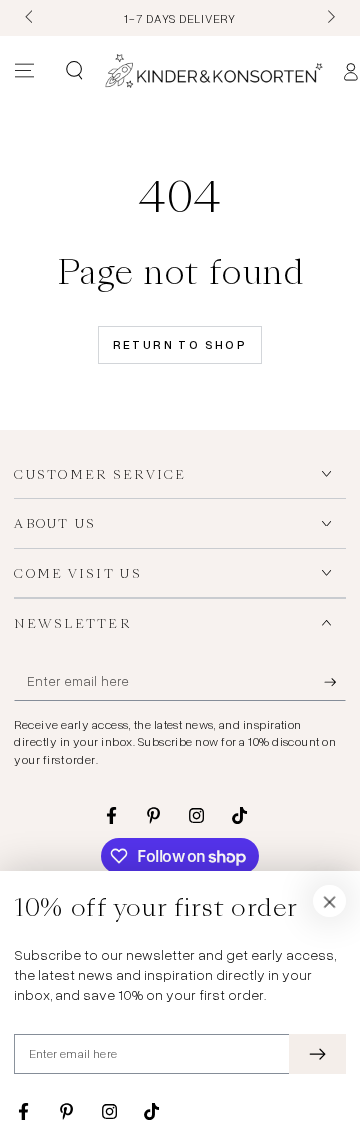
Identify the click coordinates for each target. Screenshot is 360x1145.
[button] (73, 71)
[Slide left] (30, 18)
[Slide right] (329, 18)
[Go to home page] (214, 71)
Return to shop (180, 344)
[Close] (330, 901)
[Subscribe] (335, 682)
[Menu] (24, 71)
